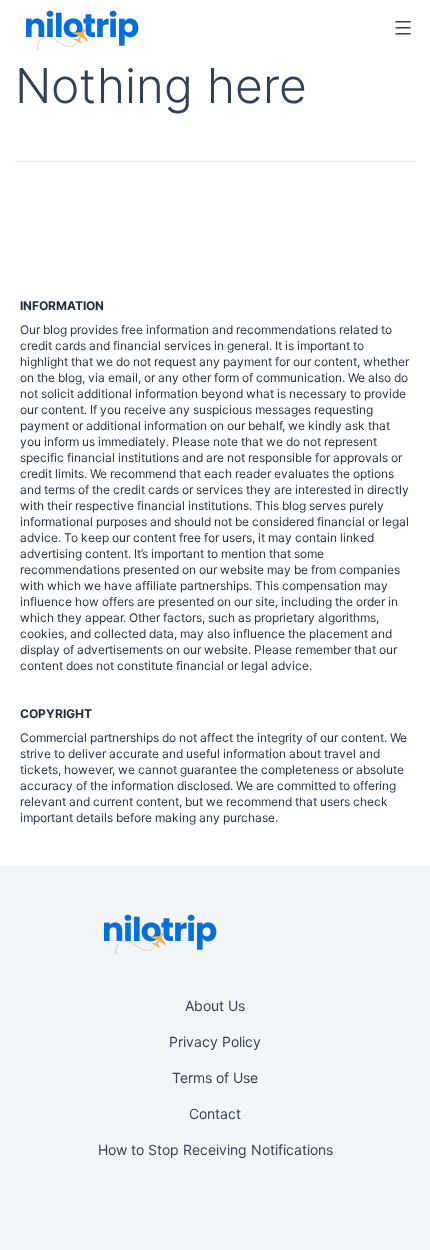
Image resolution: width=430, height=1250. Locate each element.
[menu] (400, 28)
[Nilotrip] (80, 30)
